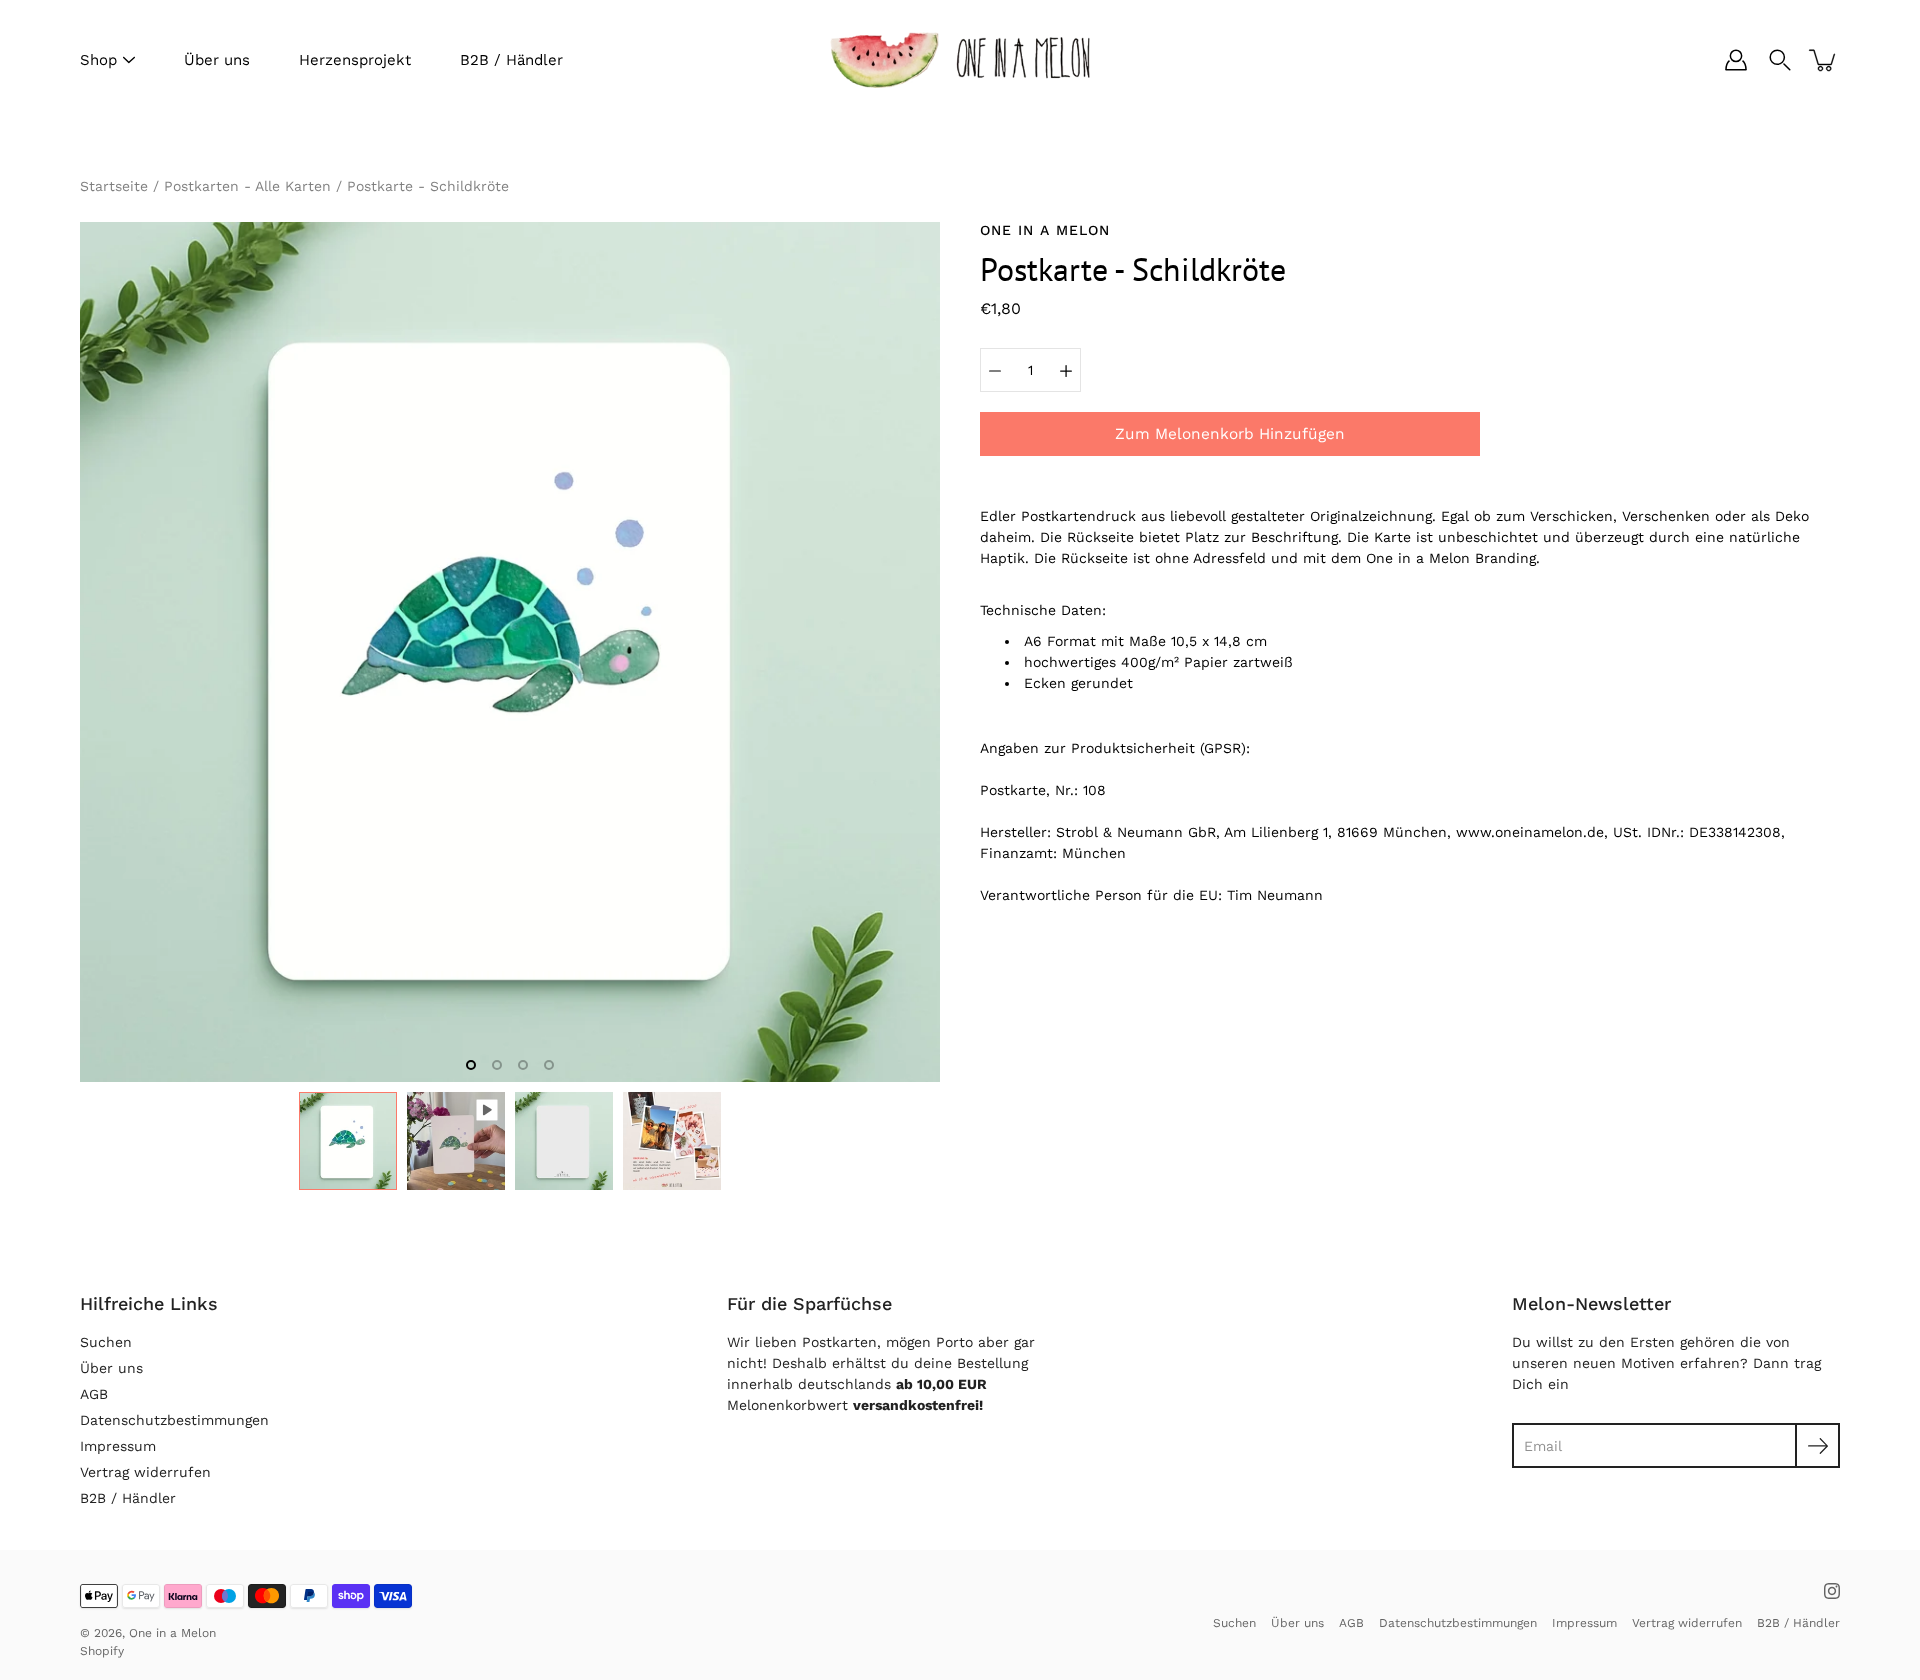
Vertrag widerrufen (145, 1472)
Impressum (118, 1446)
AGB (94, 1394)
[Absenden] (1817, 1445)
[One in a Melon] (960, 60)
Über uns (217, 60)
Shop (98, 60)
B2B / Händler (511, 60)
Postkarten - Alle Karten (247, 186)
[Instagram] (1832, 1591)
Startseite (114, 186)
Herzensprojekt (355, 60)
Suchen (106, 1342)
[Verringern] (995, 370)
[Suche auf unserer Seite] (1780, 60)
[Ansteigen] (1066, 370)
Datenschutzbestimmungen (174, 1420)
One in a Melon (172, 1633)
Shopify (102, 1651)
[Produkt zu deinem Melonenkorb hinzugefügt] (1824, 60)
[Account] (1736, 60)
